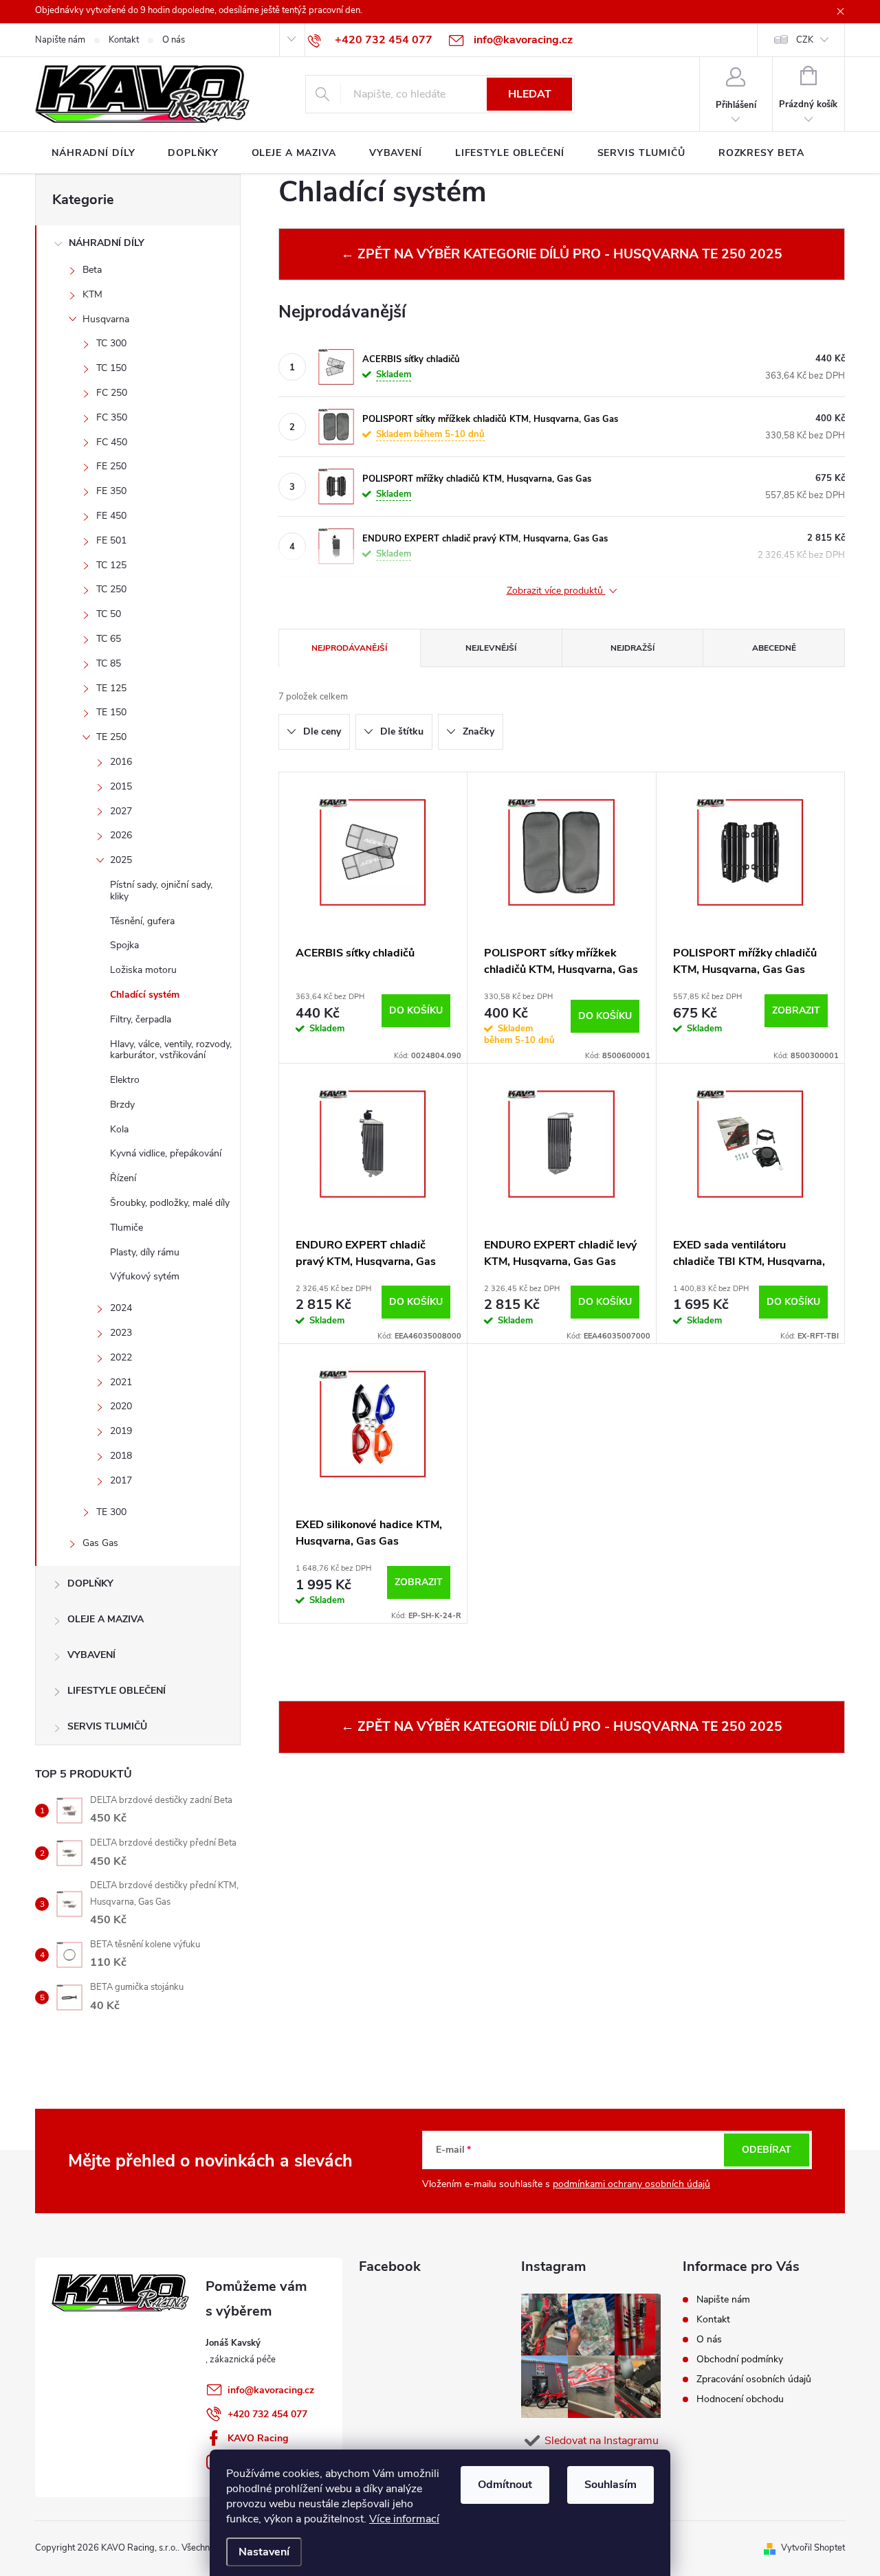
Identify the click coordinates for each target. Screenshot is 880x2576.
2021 (121, 1382)
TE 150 (111, 712)
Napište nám (60, 40)
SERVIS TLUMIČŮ (107, 1726)
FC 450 (112, 442)
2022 (121, 1357)
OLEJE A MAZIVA (106, 1619)
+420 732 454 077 (267, 2414)
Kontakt (124, 40)
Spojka (124, 945)
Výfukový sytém (145, 1276)
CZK (805, 40)
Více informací (404, 2519)
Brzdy (122, 1105)
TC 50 (109, 614)
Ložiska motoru (143, 970)
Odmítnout (505, 2485)
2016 (121, 762)
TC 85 (109, 663)
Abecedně (774, 648)
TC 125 (111, 565)
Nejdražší (632, 648)
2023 (121, 1333)
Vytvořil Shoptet (813, 2548)
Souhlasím (610, 2485)
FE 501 (111, 540)
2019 (121, 1431)
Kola (119, 1129)
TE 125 (111, 688)
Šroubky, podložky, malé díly (170, 1203)
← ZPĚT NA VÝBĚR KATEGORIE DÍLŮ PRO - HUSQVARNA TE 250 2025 (562, 254)
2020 (121, 1406)
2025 (121, 860)
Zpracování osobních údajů (754, 2379)
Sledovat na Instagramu (602, 2441)
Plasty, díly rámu (145, 1252)
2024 (121, 1308)
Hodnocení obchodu (740, 2399)
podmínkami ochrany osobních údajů (631, 2184)
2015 (121, 786)
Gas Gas (100, 1543)
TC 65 (109, 639)
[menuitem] (93, 153)
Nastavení (264, 2552)
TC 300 (111, 343)
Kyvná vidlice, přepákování (166, 1153)
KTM (92, 294)
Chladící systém (145, 995)
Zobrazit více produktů (556, 591)
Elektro (125, 1080)
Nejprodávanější (349, 648)
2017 (121, 1480)
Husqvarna (106, 319)
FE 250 (111, 466)
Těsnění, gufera (142, 921)
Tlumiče (126, 1228)
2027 (121, 811)
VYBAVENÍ (91, 1655)
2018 (121, 1456)
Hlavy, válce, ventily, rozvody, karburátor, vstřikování (171, 1050)
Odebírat (767, 2150)
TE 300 (111, 1512)
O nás (174, 40)
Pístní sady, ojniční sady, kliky (161, 891)
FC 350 (112, 417)
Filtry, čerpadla (141, 1019)
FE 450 (111, 516)
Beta (92, 270)
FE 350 (111, 491)
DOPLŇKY (90, 1583)
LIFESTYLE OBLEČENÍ (117, 1691)
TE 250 (111, 737)
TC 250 (111, 589)
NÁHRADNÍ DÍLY (107, 243)
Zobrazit (796, 1010)
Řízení (123, 1178)
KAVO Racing (258, 2438)
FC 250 (112, 393)
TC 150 (111, 368)
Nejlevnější (491, 648)
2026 (121, 835)
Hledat (530, 94)
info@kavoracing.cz (271, 2390)
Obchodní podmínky (740, 2359)
